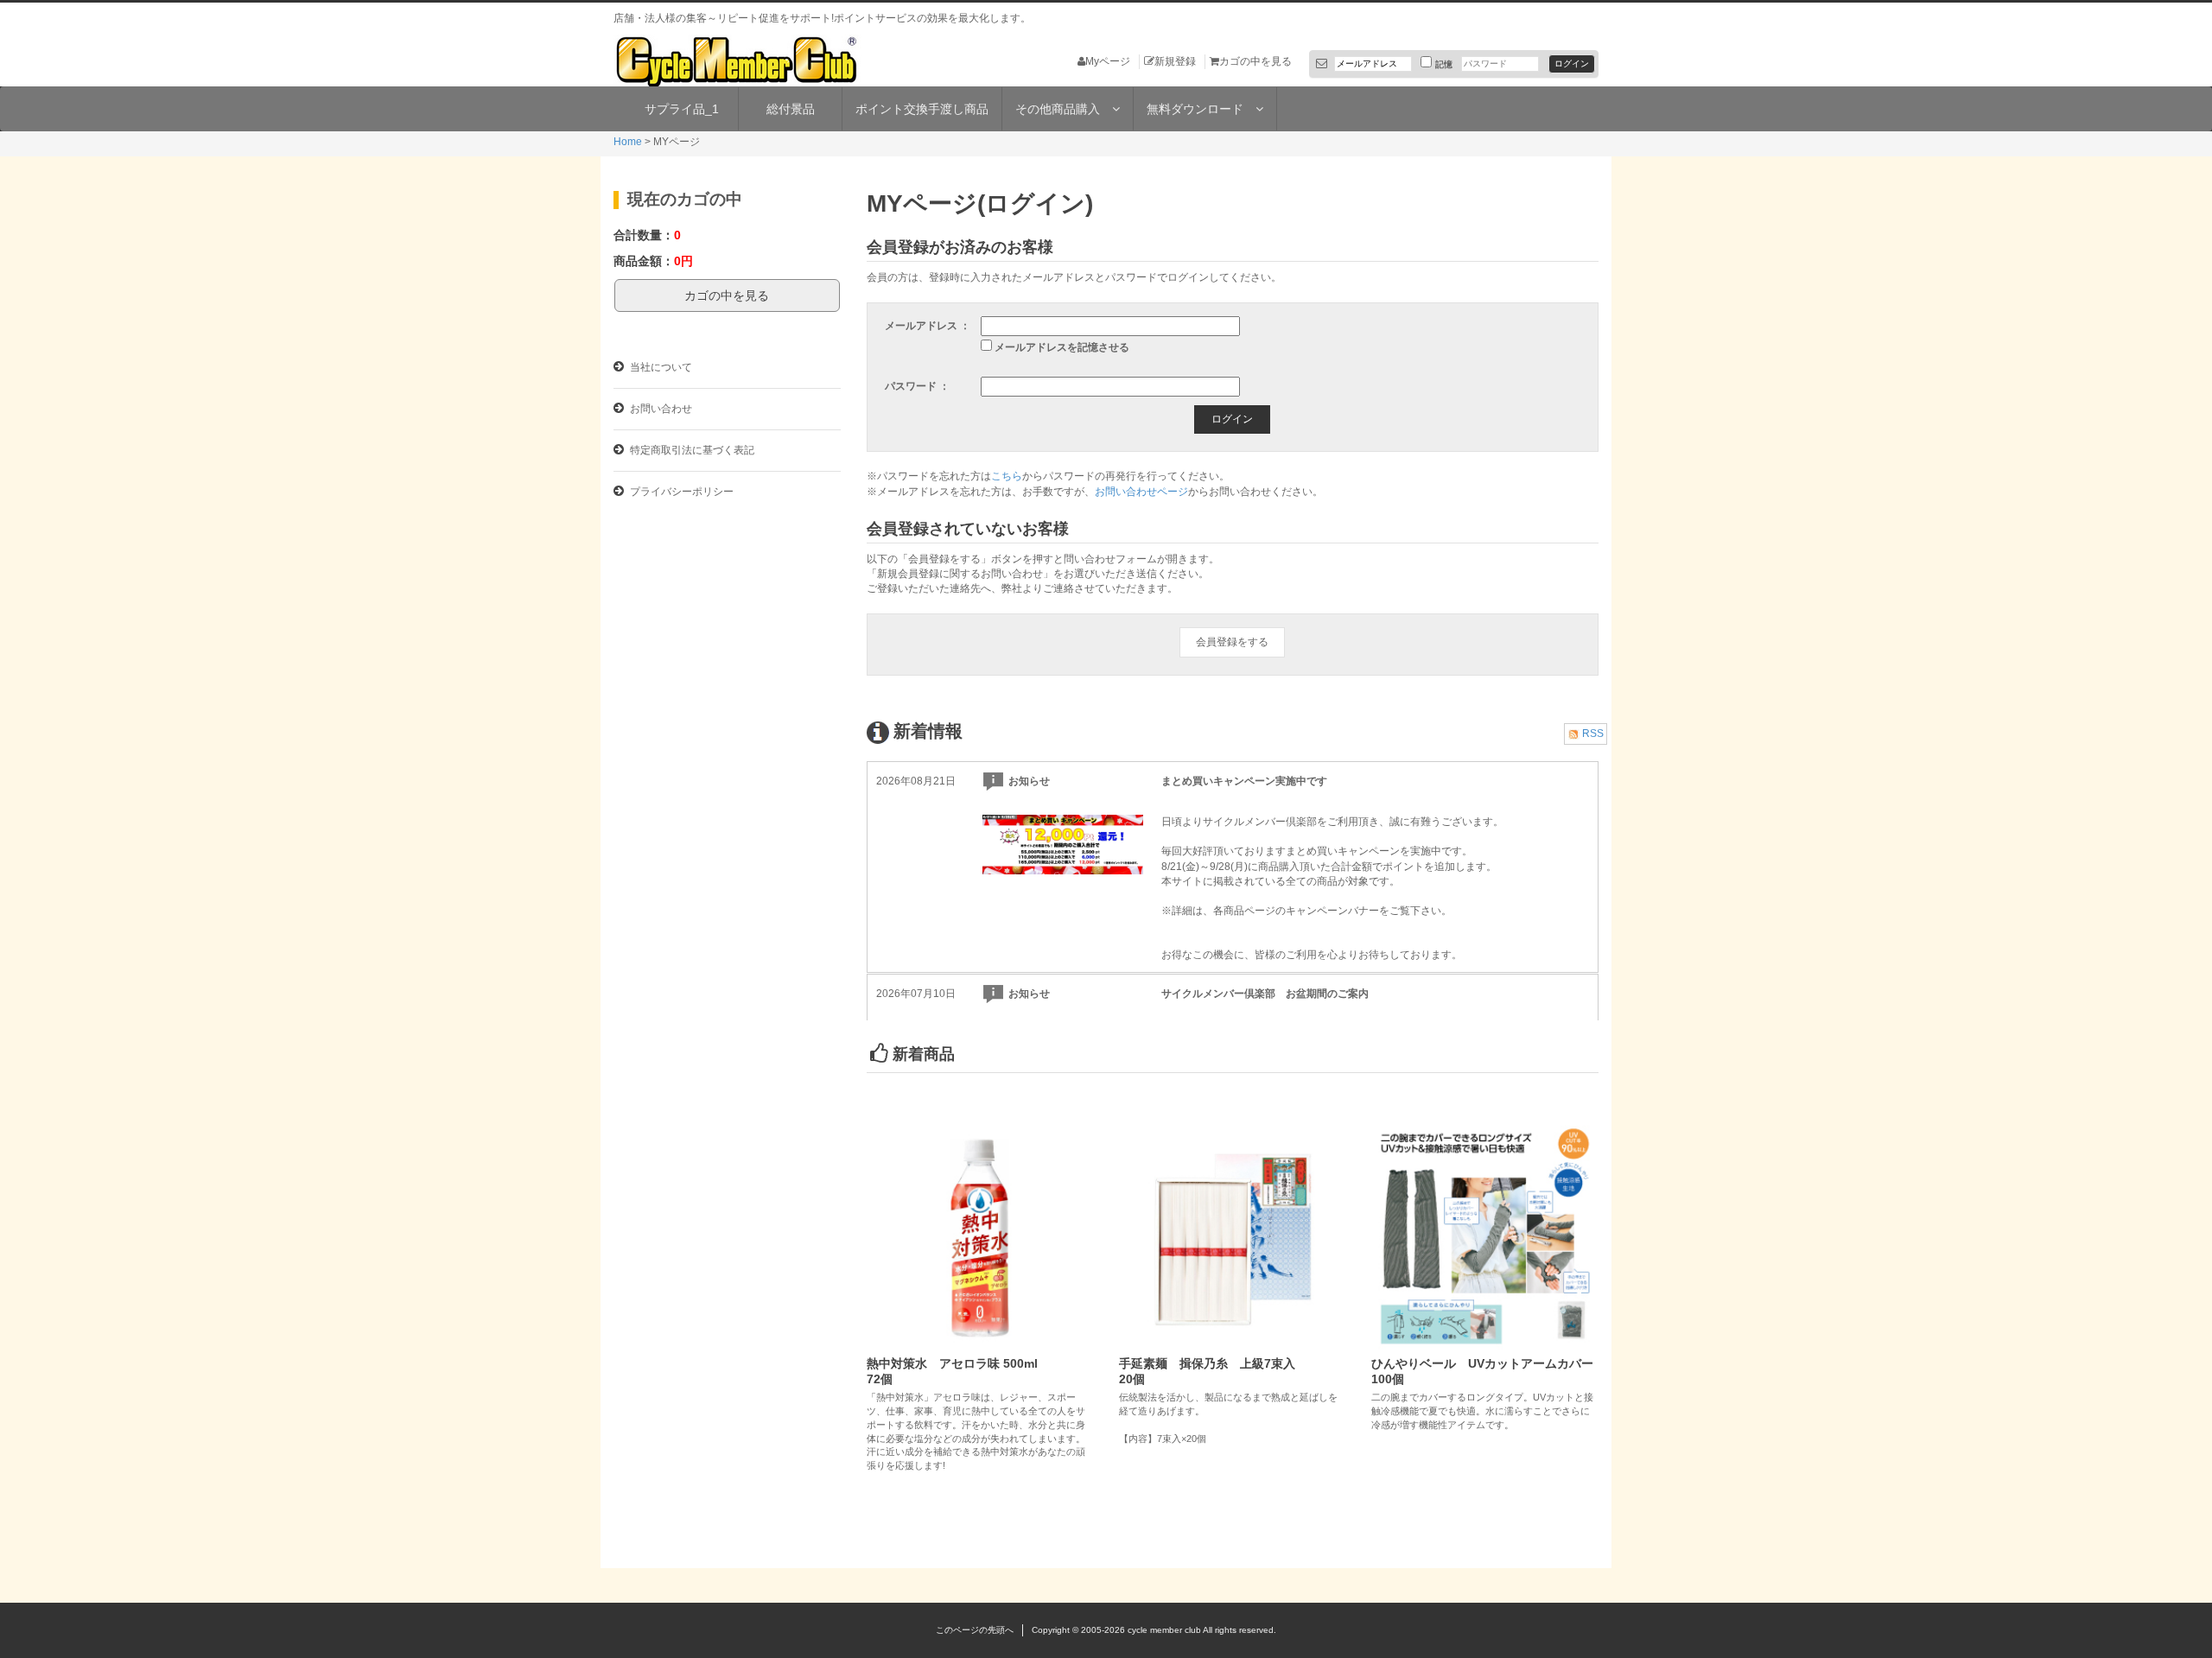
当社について (660, 367)
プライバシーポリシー (680, 492)
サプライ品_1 (682, 109)
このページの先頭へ (975, 1630)
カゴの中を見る (1255, 61)
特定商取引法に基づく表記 (691, 450)
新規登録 (1175, 61)
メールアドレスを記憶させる (1062, 347)
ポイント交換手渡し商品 (922, 109)
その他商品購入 (1064, 109)
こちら (1007, 476)
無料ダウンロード (1201, 109)
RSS (1593, 734)
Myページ (1108, 61)
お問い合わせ (660, 409)
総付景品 (791, 109)
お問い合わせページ (1141, 492)
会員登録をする (1232, 642)
